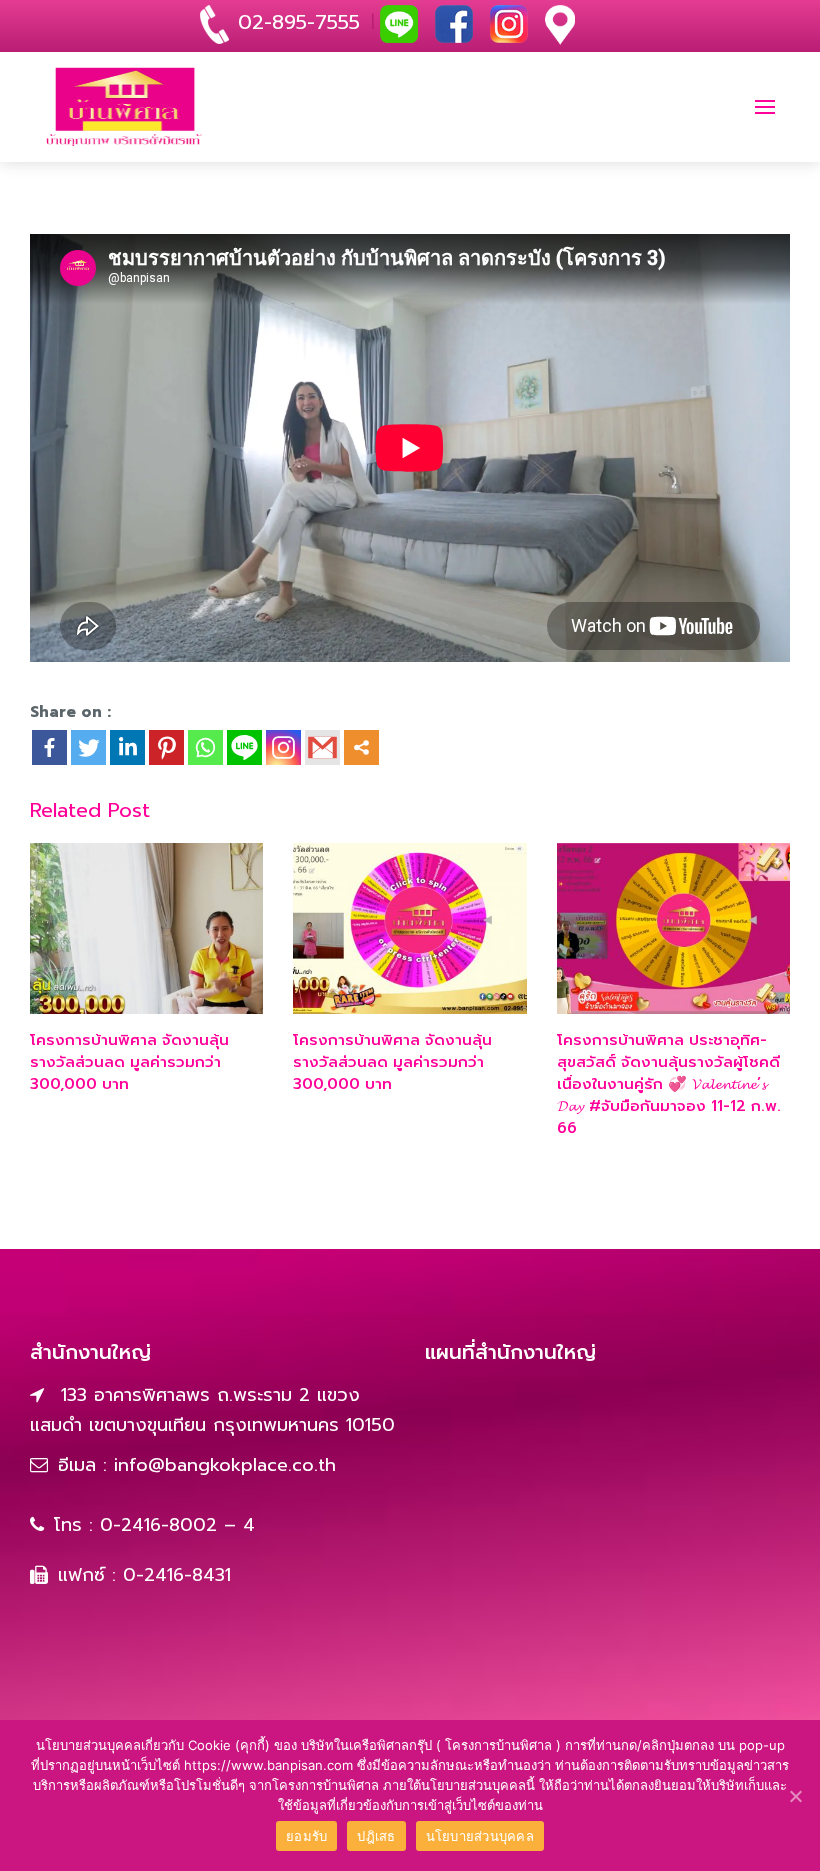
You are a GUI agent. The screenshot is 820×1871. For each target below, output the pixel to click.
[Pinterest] (166, 747)
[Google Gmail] (322, 747)
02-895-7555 (299, 22)
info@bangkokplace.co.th (225, 1465)
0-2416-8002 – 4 (177, 1525)
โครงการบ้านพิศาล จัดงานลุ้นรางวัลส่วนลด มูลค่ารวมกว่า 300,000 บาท (129, 1062)
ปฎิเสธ (376, 1836)
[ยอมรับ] (795, 1796)
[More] (361, 747)
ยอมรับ (306, 1836)
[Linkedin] (127, 747)
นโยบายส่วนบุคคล (480, 1836)
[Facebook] (49, 747)
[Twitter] (88, 747)
